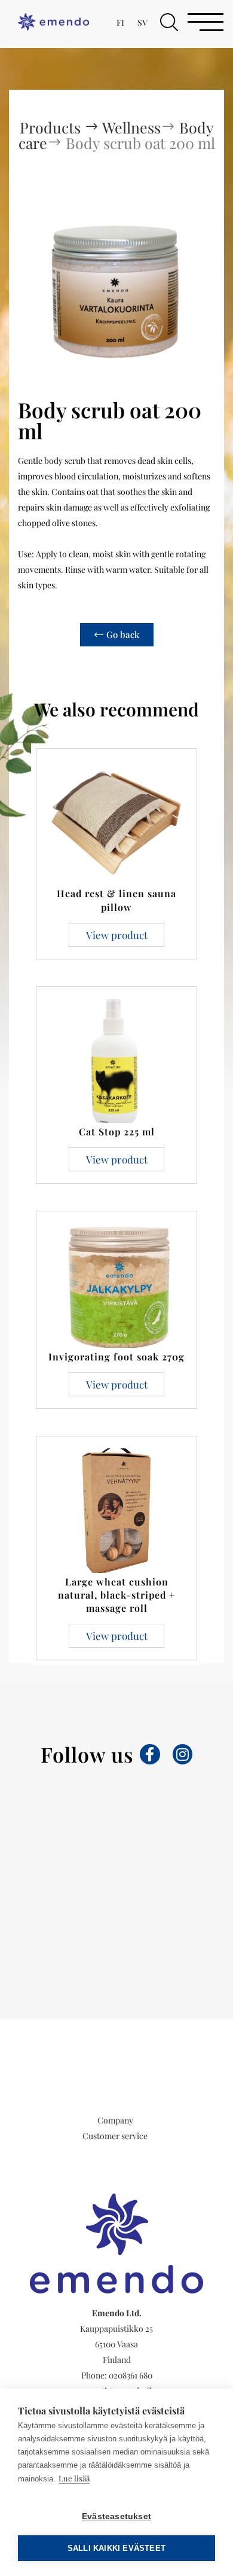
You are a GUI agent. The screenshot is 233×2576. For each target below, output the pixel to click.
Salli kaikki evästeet (116, 2548)
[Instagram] (183, 1754)
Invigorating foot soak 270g (116, 1357)
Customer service (115, 2136)
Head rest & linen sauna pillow (116, 900)
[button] (169, 22)
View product (117, 935)
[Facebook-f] (150, 1754)
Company (115, 2120)
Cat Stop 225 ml (117, 1131)
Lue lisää (74, 2478)
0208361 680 (131, 2375)
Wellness (131, 127)
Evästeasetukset (116, 2516)
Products (52, 127)
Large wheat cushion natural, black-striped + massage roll (116, 1595)
